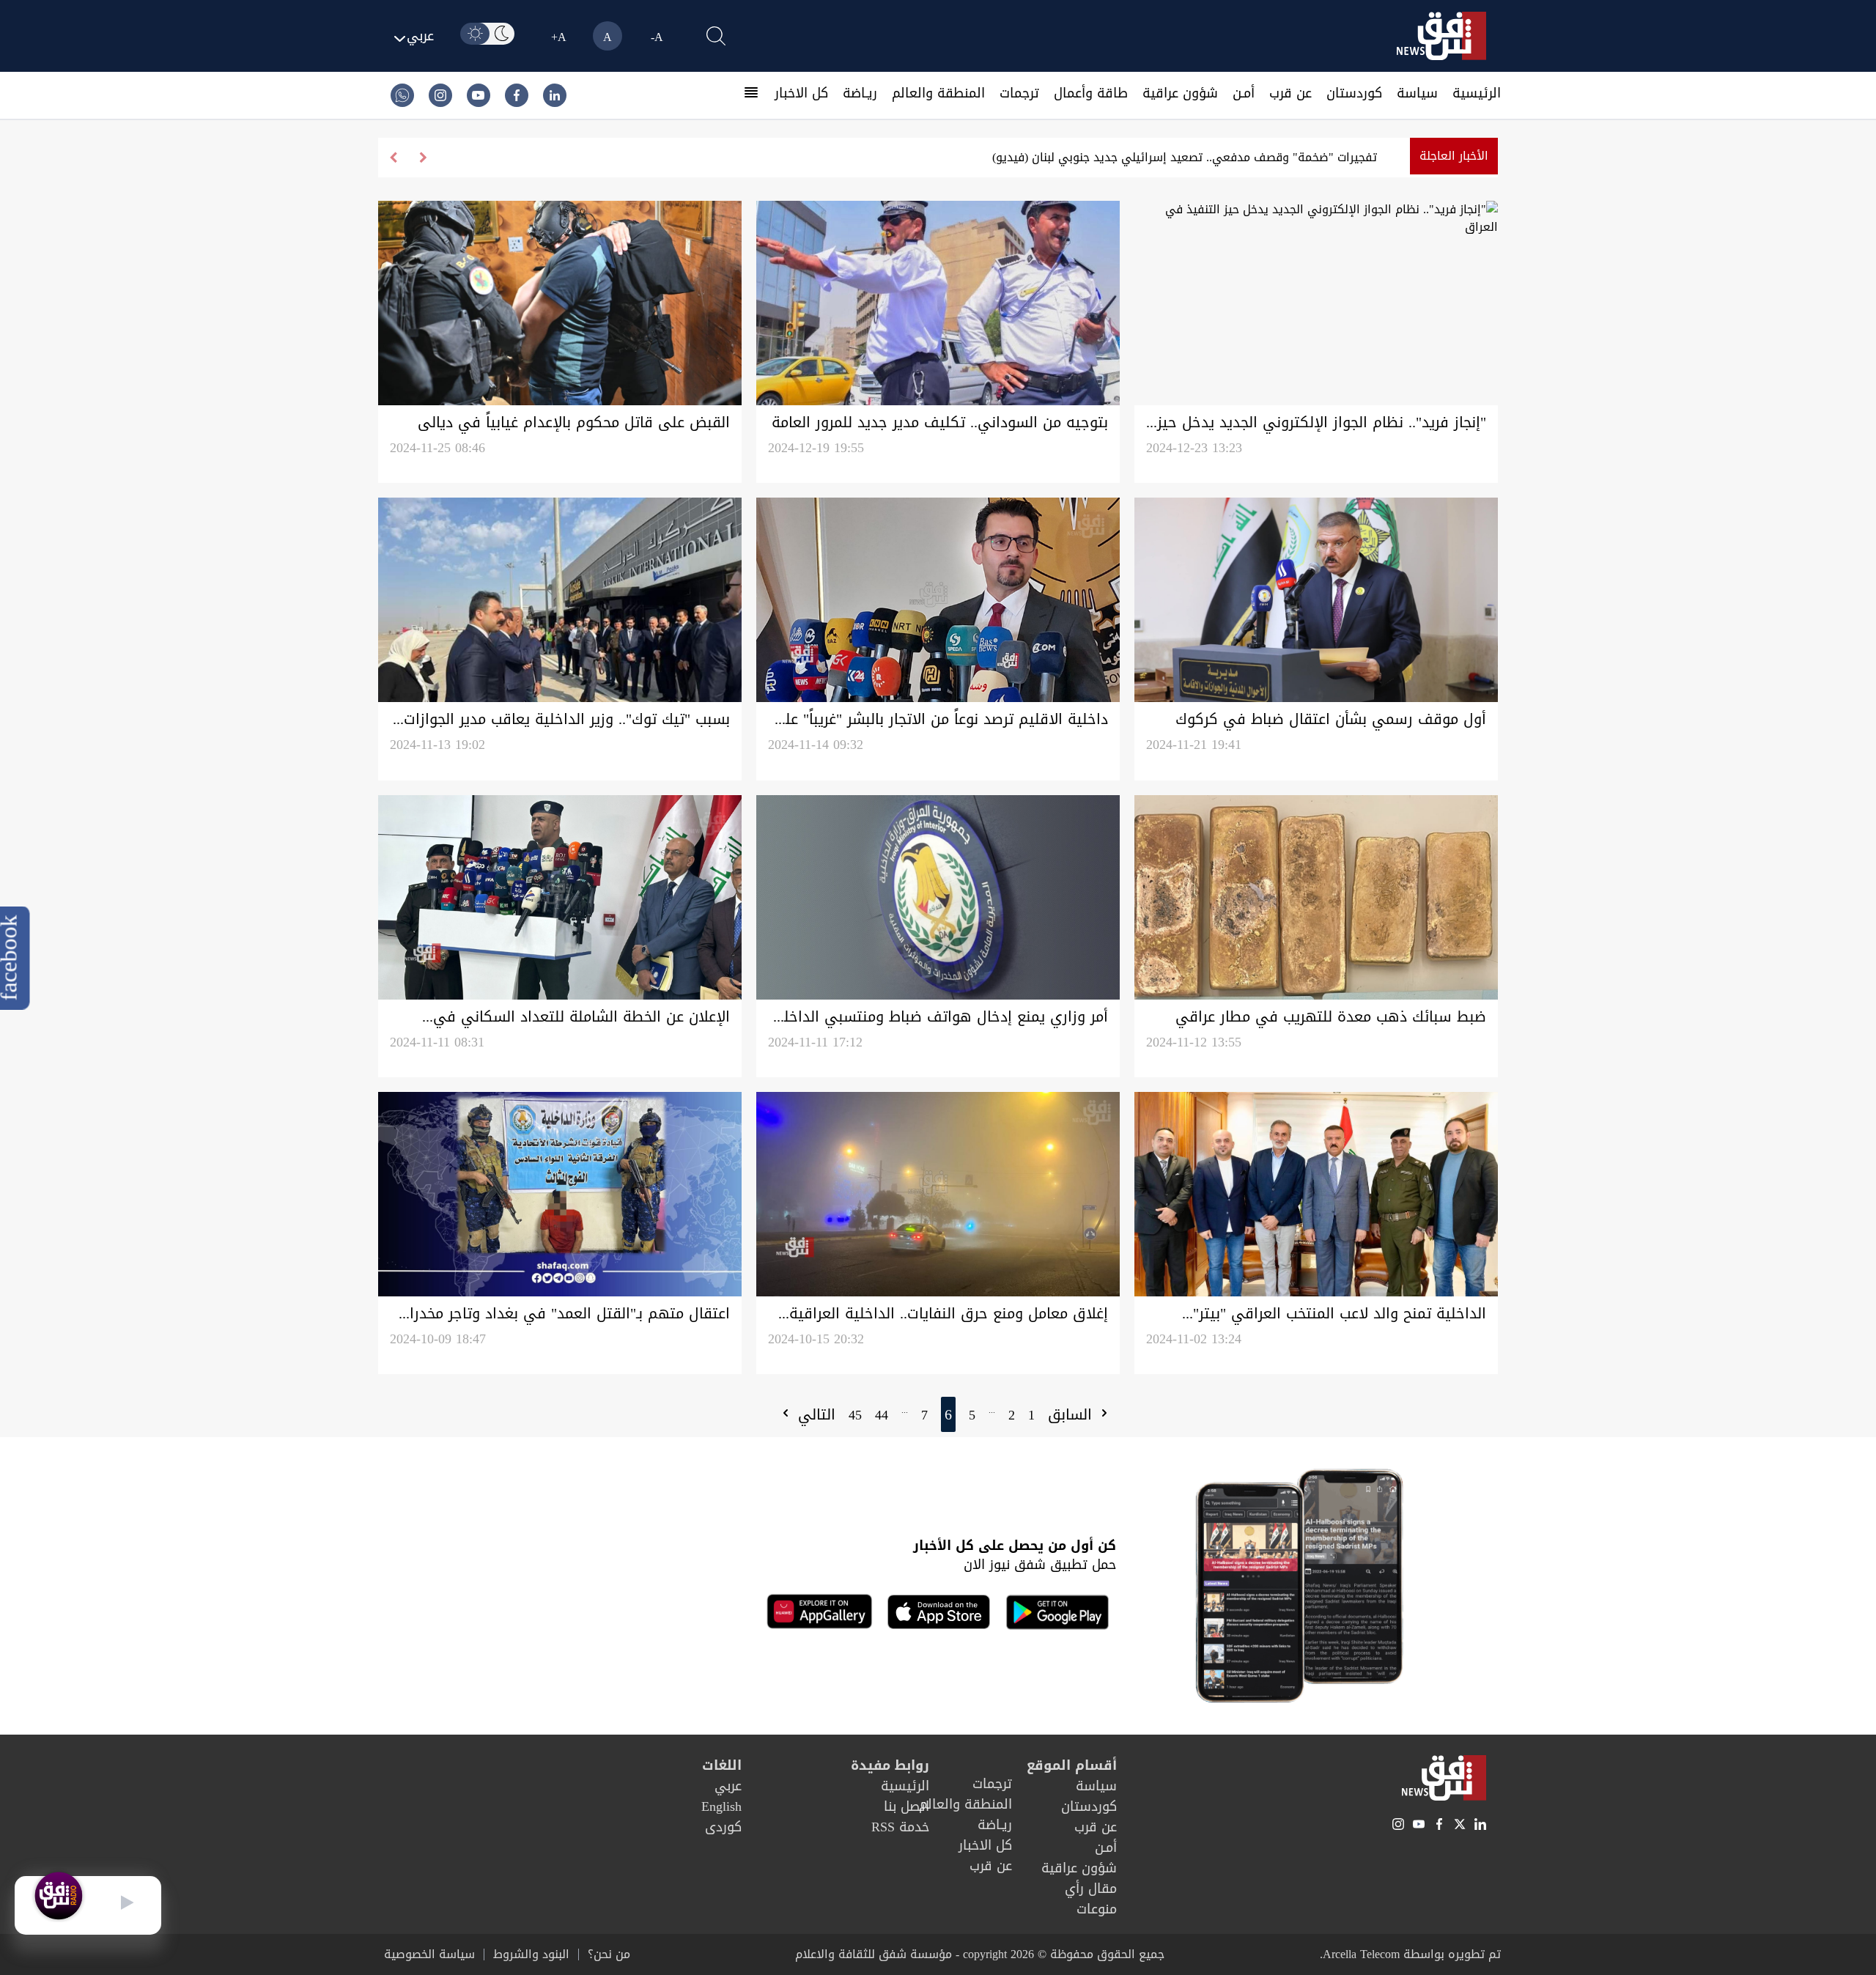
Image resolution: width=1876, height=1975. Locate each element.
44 (882, 1415)
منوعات (1097, 1909)
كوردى (723, 1827)
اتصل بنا (906, 1806)
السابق (1072, 1414)
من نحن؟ (609, 1954)
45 (855, 1415)
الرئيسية (1477, 93)
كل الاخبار (801, 93)
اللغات (722, 1765)
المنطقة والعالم (938, 93)
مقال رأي (1091, 1889)
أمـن (1244, 93)
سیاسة (1417, 93)
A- (657, 37)
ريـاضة (860, 93)
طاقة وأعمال (1091, 93)
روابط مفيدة (890, 1765)
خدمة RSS (900, 1827)
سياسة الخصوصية (429, 1954)
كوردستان (1354, 93)
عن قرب (1290, 93)
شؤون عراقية (1180, 93)
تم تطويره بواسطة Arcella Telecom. (1410, 1954)
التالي (814, 1414)
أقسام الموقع (1072, 1765)
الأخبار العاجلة (1454, 156)
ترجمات (1019, 93)
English (721, 1806)
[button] (393, 158)
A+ (559, 37)
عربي (728, 1786)
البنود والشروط (531, 1954)
